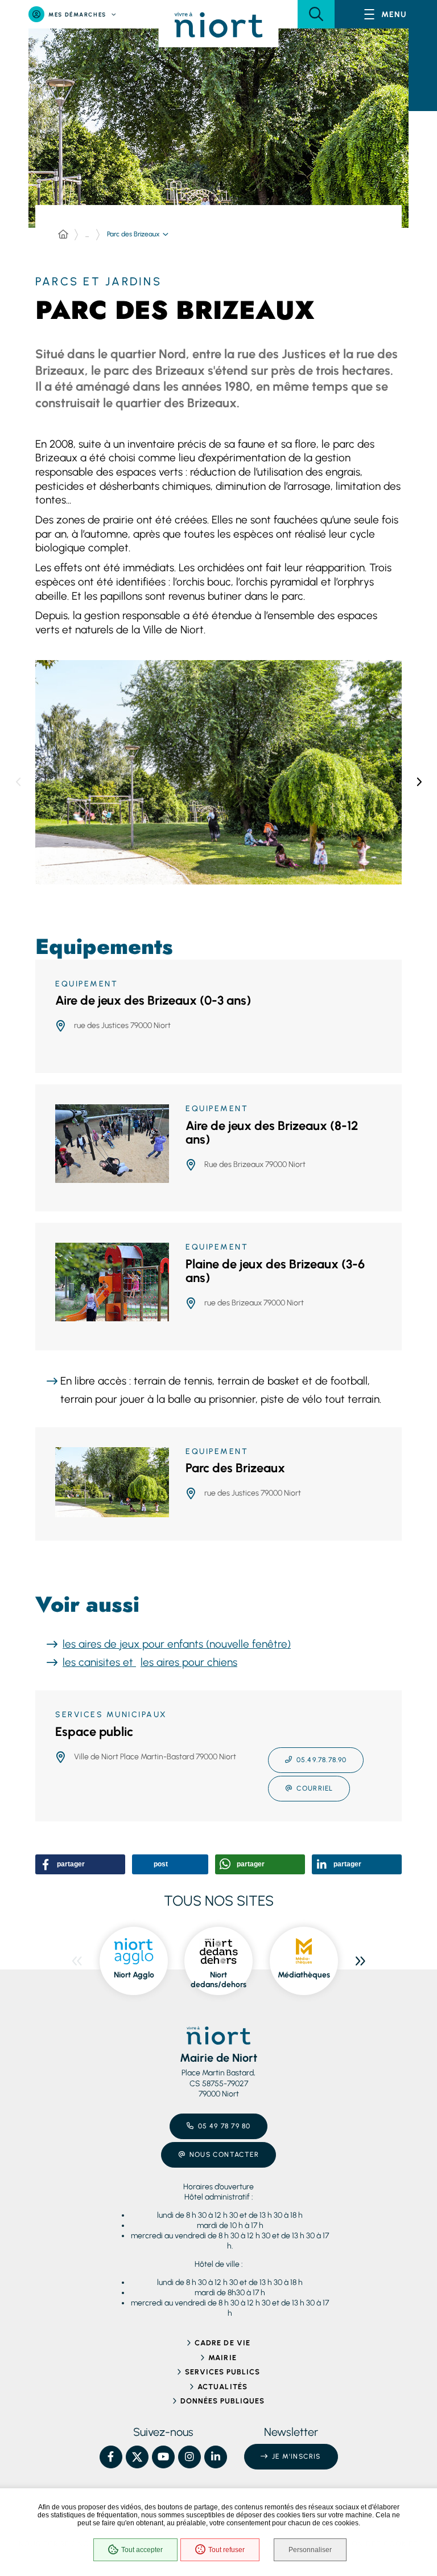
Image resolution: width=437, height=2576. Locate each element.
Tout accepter (142, 2550)
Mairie (222, 2358)
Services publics (223, 2372)
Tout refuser (226, 2550)
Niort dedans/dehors (218, 1980)
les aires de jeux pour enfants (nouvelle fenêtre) (177, 1644)
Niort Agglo (134, 1975)
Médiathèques (304, 1975)
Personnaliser (310, 2550)
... (87, 235)
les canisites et (99, 1662)
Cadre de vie (222, 2343)
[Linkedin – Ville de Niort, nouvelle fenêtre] (216, 2457)
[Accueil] (63, 235)
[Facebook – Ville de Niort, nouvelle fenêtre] (111, 2457)
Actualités (222, 2387)
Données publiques (223, 2401)
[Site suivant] (360, 1961)
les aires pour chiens (189, 1662)
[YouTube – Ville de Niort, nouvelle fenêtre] (163, 2457)
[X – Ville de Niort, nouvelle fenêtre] (137, 2457)
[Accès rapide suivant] (419, 782)
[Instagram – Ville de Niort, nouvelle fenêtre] (189, 2457)
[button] (316, 14)
